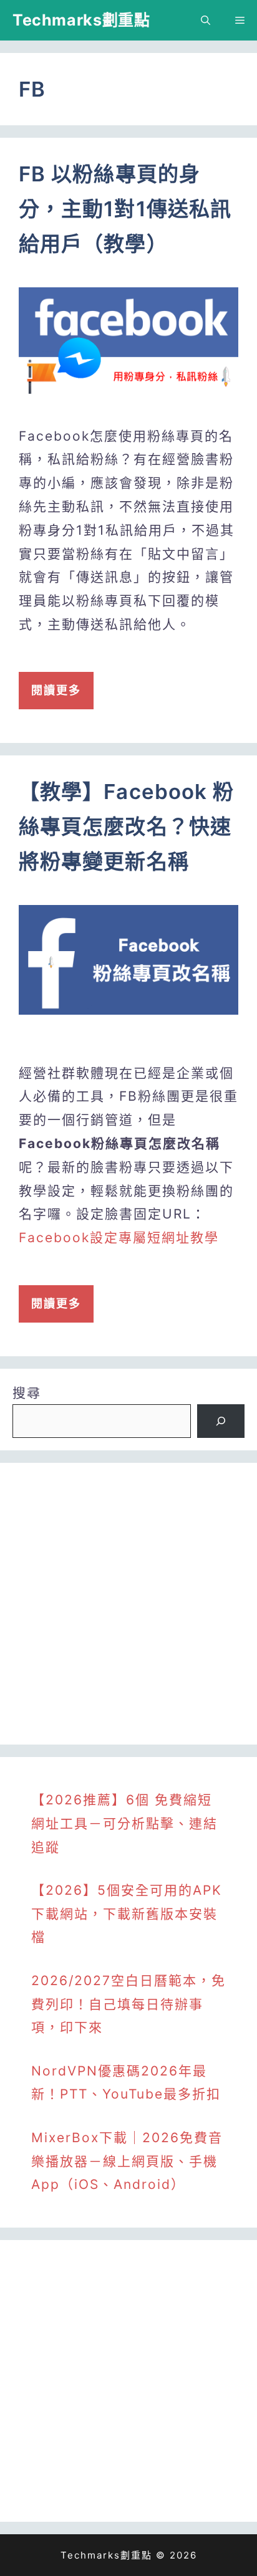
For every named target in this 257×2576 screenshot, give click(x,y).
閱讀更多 (56, 690)
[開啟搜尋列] (206, 20)
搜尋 (27, 1393)
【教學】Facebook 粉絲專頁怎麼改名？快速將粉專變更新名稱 (126, 826)
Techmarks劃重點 (81, 20)
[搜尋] (221, 1421)
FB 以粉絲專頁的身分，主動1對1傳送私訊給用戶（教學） (125, 209)
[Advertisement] (128, 1604)
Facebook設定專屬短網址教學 (119, 1238)
